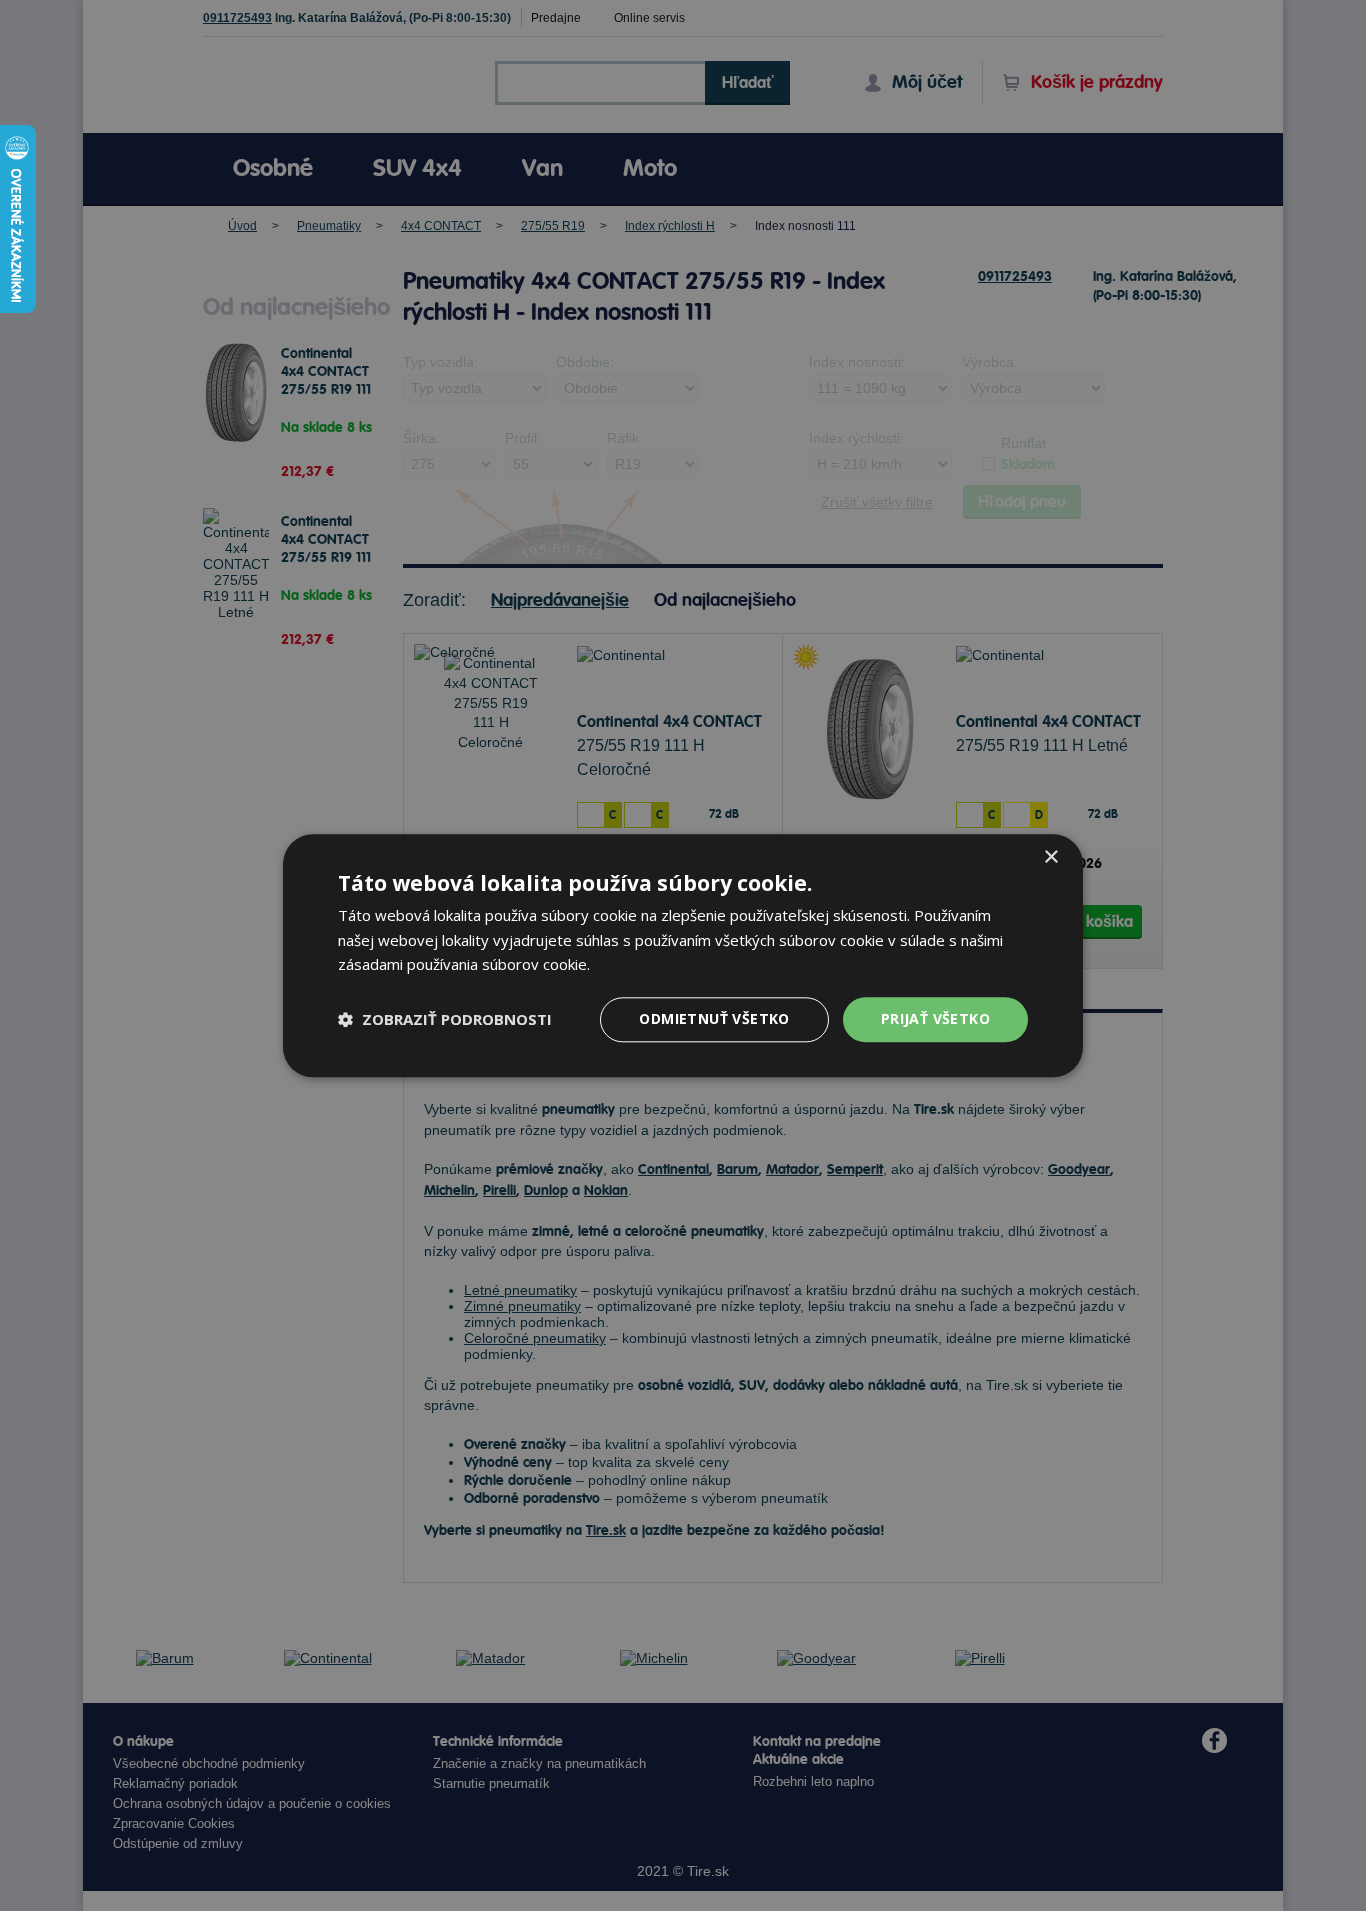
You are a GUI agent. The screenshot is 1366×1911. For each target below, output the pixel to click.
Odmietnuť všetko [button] (714, 1018)
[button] (445, 1020)
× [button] (1050, 857)
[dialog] (683, 955)
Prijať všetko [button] (935, 1018)
